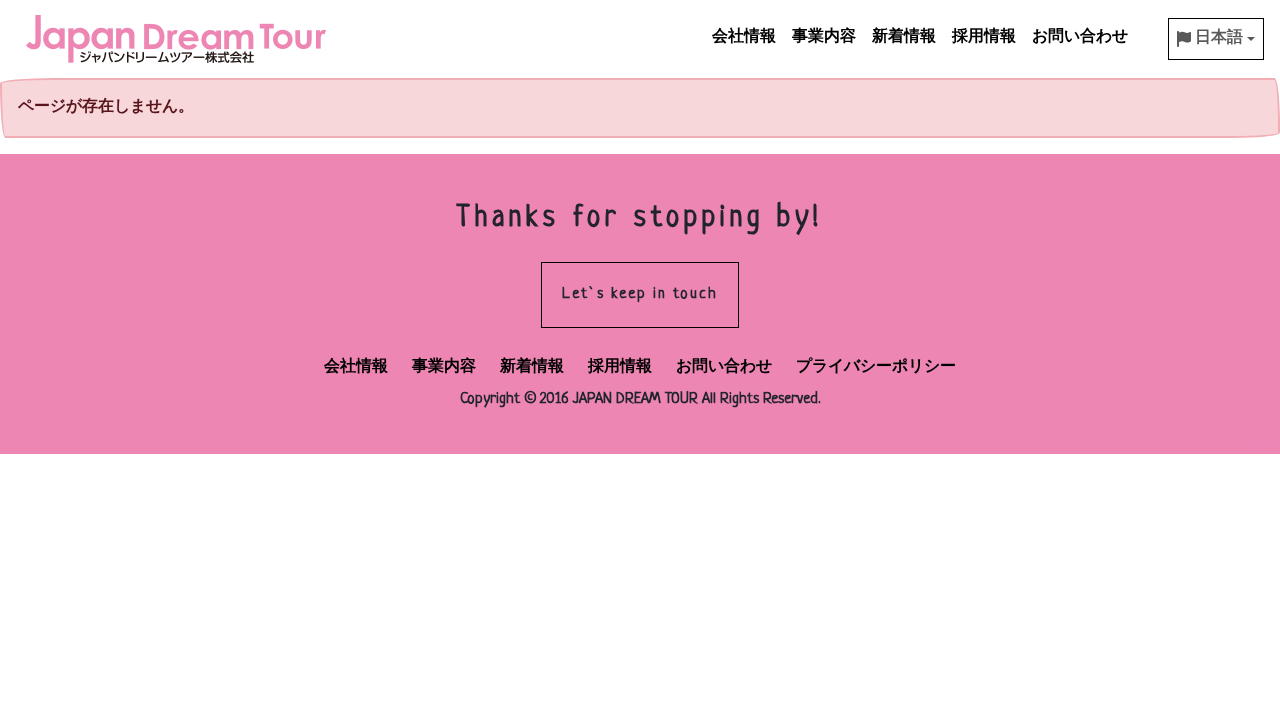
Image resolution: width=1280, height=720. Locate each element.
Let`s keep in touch (640, 294)
